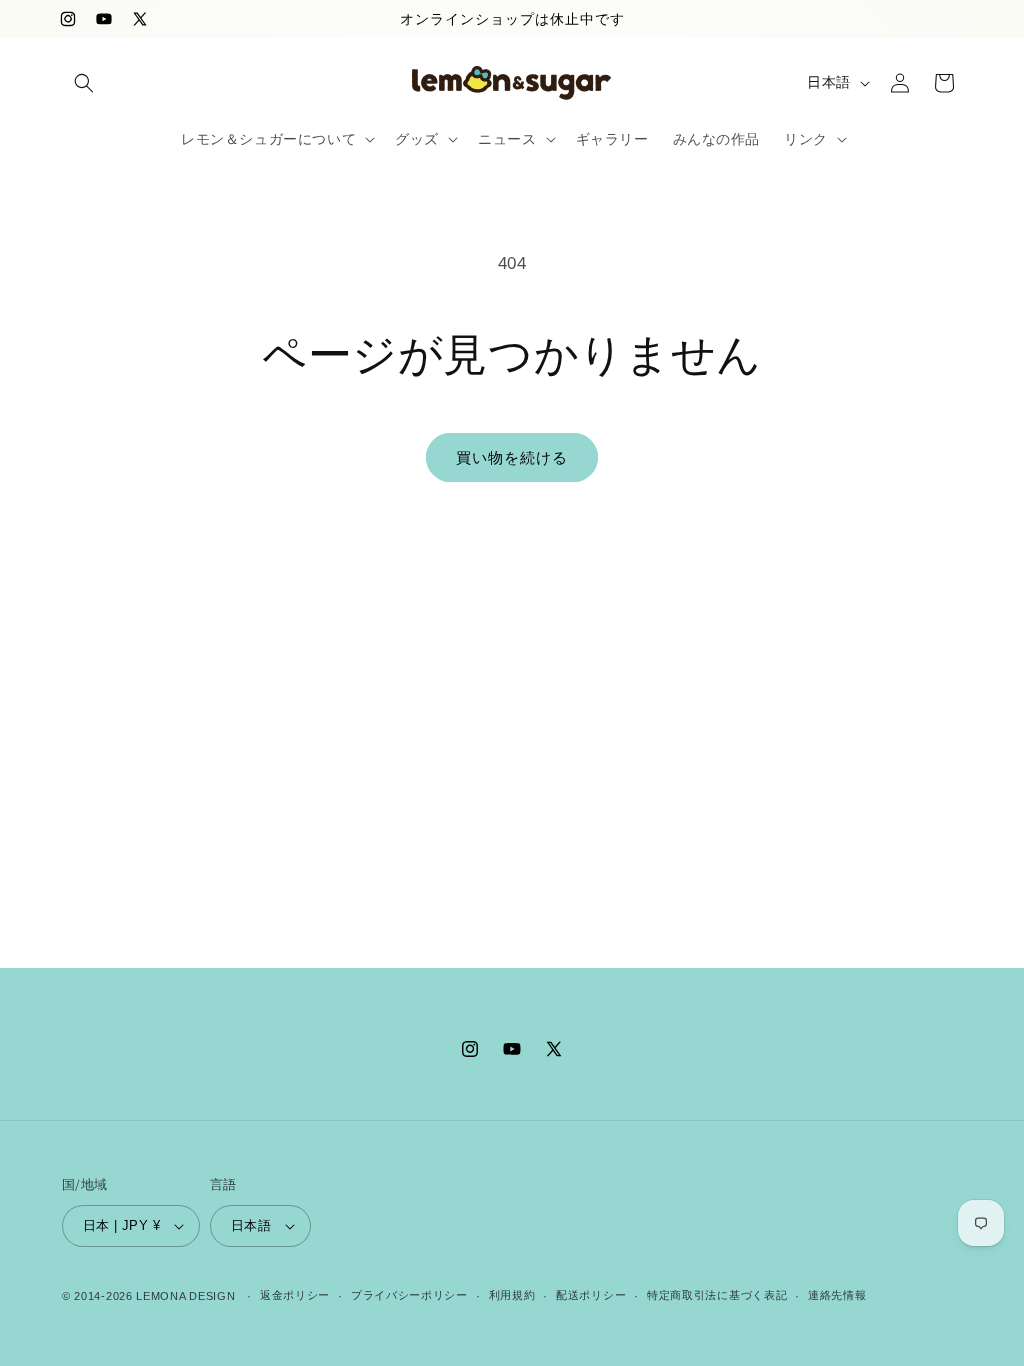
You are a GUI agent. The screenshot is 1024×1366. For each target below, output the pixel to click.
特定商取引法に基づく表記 (717, 1295)
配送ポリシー (591, 1295)
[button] (84, 83)
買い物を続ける (512, 457)
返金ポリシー (295, 1295)
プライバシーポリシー (409, 1295)
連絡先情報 (837, 1295)
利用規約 (512, 1295)
